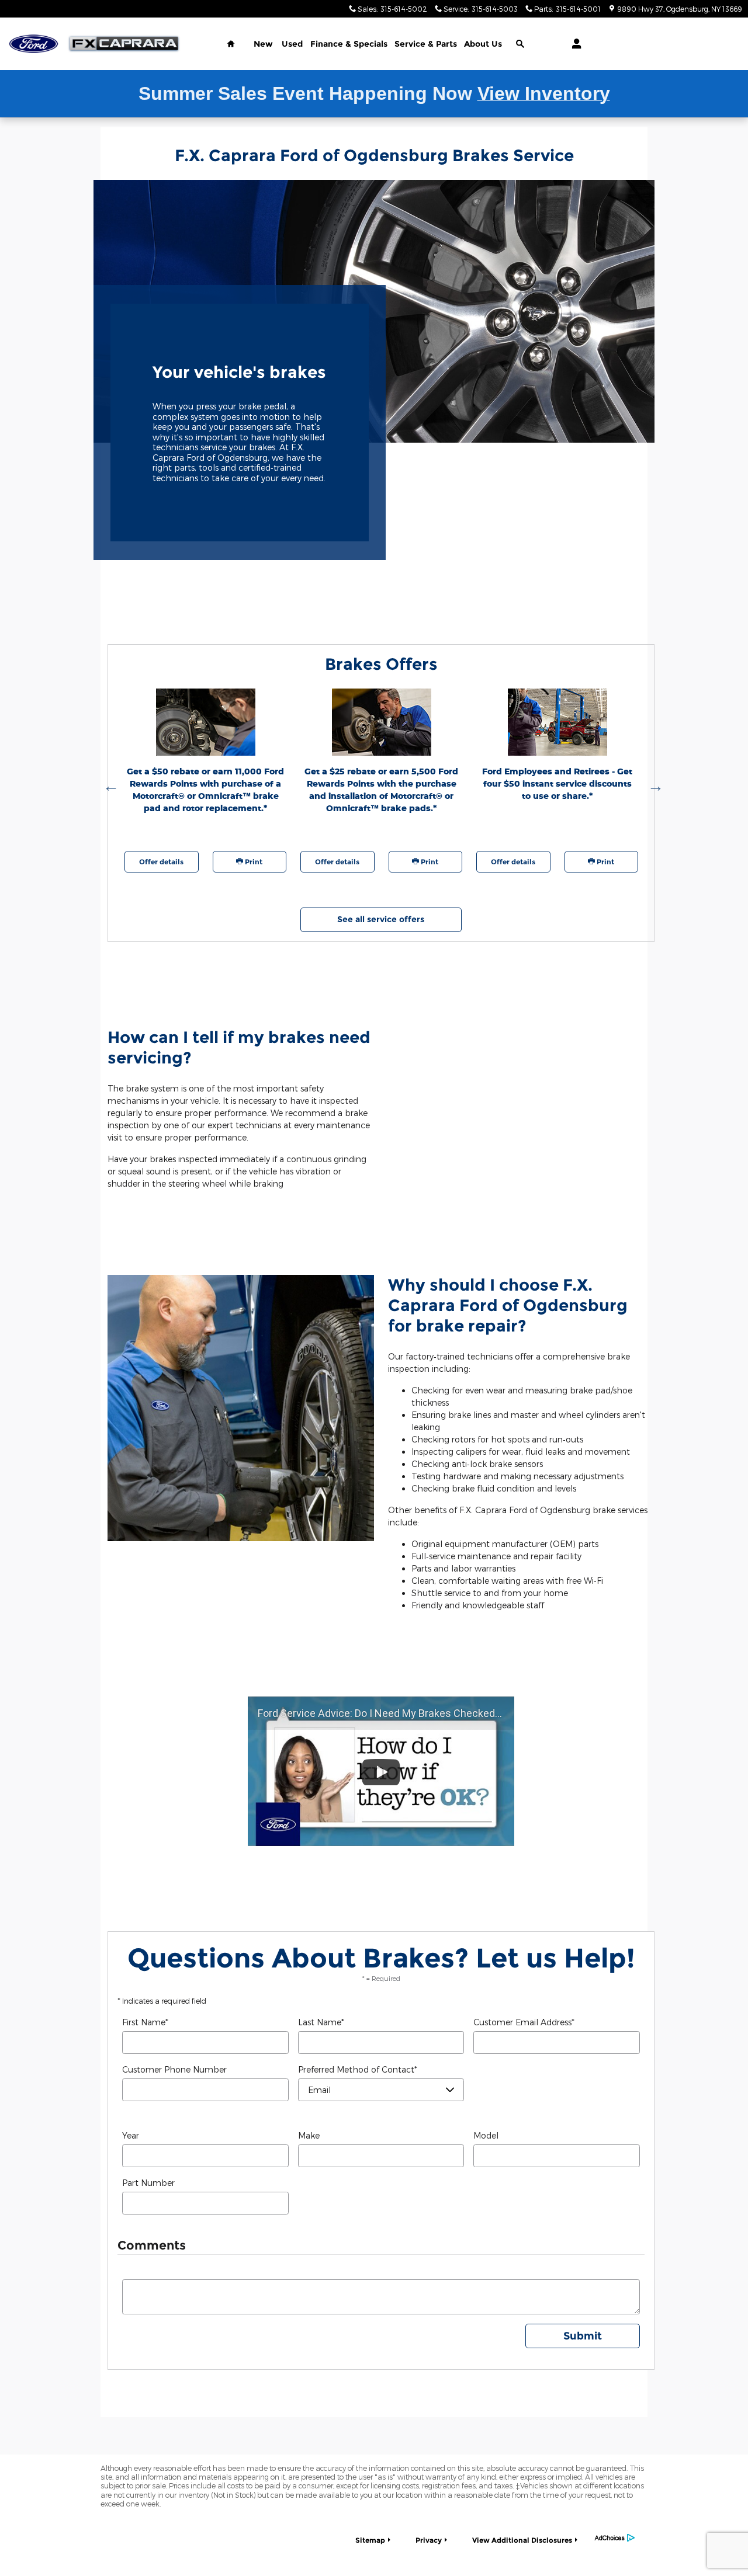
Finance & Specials (349, 44)
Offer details (161, 862)
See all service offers (381, 919)
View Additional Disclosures (522, 2540)
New (263, 44)
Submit (583, 2336)
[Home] (34, 44)
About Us (483, 44)
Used (292, 44)
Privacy (429, 2540)
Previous (109, 784)
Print (253, 862)
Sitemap (370, 2540)
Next (653, 784)
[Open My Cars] (574, 44)
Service (426, 44)
